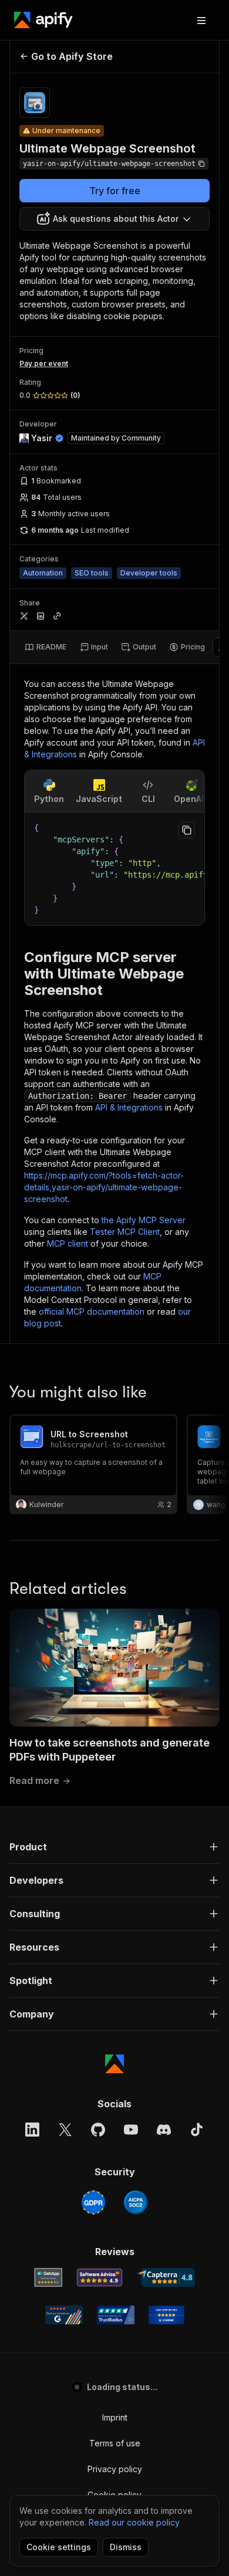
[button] (114, 1847)
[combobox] (114, 219)
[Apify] (43, 20)
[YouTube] (131, 2130)
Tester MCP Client (125, 1232)
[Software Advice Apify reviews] (100, 2277)
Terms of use (115, 2443)
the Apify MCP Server (144, 1220)
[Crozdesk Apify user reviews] (166, 2315)
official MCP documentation (92, 1311)
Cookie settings (59, 2547)
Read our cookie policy (134, 2522)
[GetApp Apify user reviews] (48, 2277)
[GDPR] (93, 2202)
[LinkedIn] (32, 2130)
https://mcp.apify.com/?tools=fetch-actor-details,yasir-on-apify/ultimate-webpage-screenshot (104, 1187)
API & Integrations (129, 1107)
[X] (65, 2130)
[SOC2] (136, 2202)
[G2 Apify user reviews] (64, 2315)
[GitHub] (98, 2130)
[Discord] (164, 2130)
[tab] (46, 647)
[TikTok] (197, 2130)
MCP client (68, 1243)
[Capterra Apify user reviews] (166, 2277)
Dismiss (126, 2547)
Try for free (115, 191)
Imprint (115, 2417)
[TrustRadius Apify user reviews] (116, 2315)
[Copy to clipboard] (187, 830)
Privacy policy (115, 2469)
